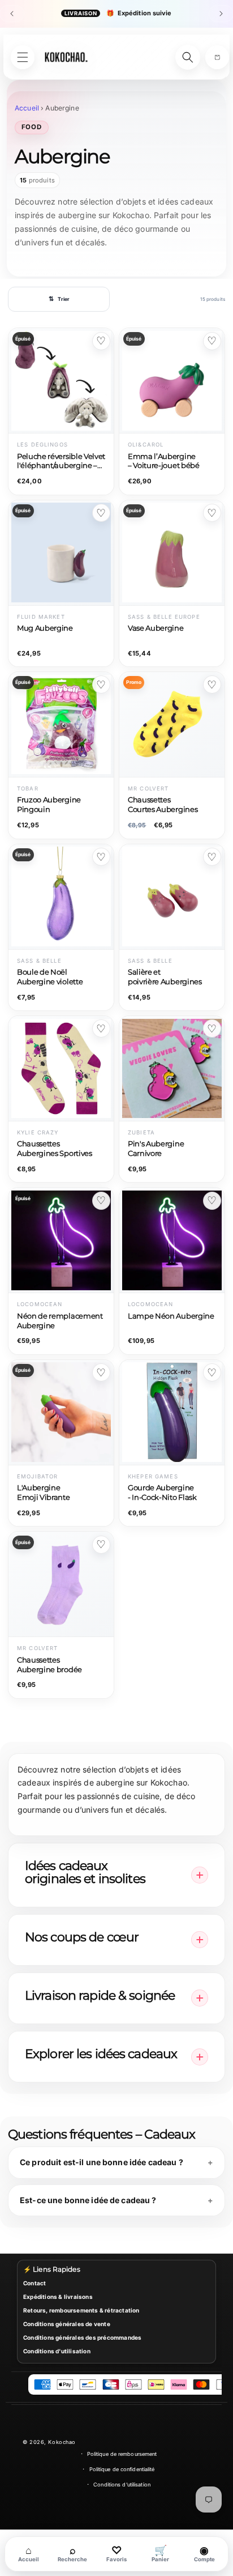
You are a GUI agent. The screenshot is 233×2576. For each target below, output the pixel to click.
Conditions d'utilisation (57, 2351)
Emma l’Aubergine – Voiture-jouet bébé (164, 461)
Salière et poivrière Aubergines (165, 977)
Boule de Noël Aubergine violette (50, 977)
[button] (217, 57)
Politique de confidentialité (122, 2469)
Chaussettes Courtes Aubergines (163, 805)
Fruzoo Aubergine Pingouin (49, 805)
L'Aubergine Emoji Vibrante (44, 1493)
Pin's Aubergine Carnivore (156, 1149)
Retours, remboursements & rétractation (81, 2310)
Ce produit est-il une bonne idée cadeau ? (102, 2162)
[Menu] (23, 57)
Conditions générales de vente (67, 2324)
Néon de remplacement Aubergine (60, 1321)
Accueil (27, 108)
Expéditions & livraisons (58, 2297)
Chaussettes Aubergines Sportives (55, 1149)
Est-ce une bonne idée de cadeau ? (88, 2200)
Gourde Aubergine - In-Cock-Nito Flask (162, 1493)
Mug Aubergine (45, 628)
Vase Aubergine (156, 628)
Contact (34, 2283)
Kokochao (62, 2442)
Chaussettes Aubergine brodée (49, 1665)
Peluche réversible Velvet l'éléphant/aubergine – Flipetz (61, 462)
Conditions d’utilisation (122, 2484)
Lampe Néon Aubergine (171, 1316)
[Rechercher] (188, 57)
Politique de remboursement (122, 2454)
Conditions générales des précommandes (82, 2337)
